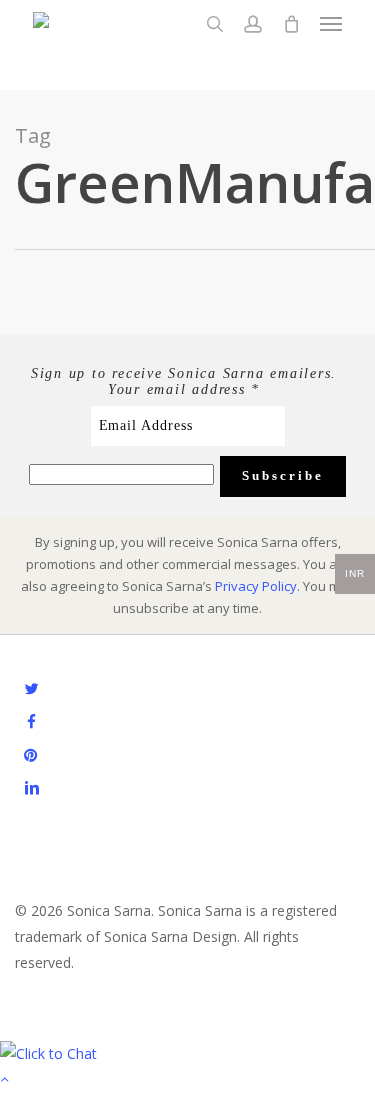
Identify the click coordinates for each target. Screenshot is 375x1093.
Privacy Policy (256, 586)
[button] (331, 24)
